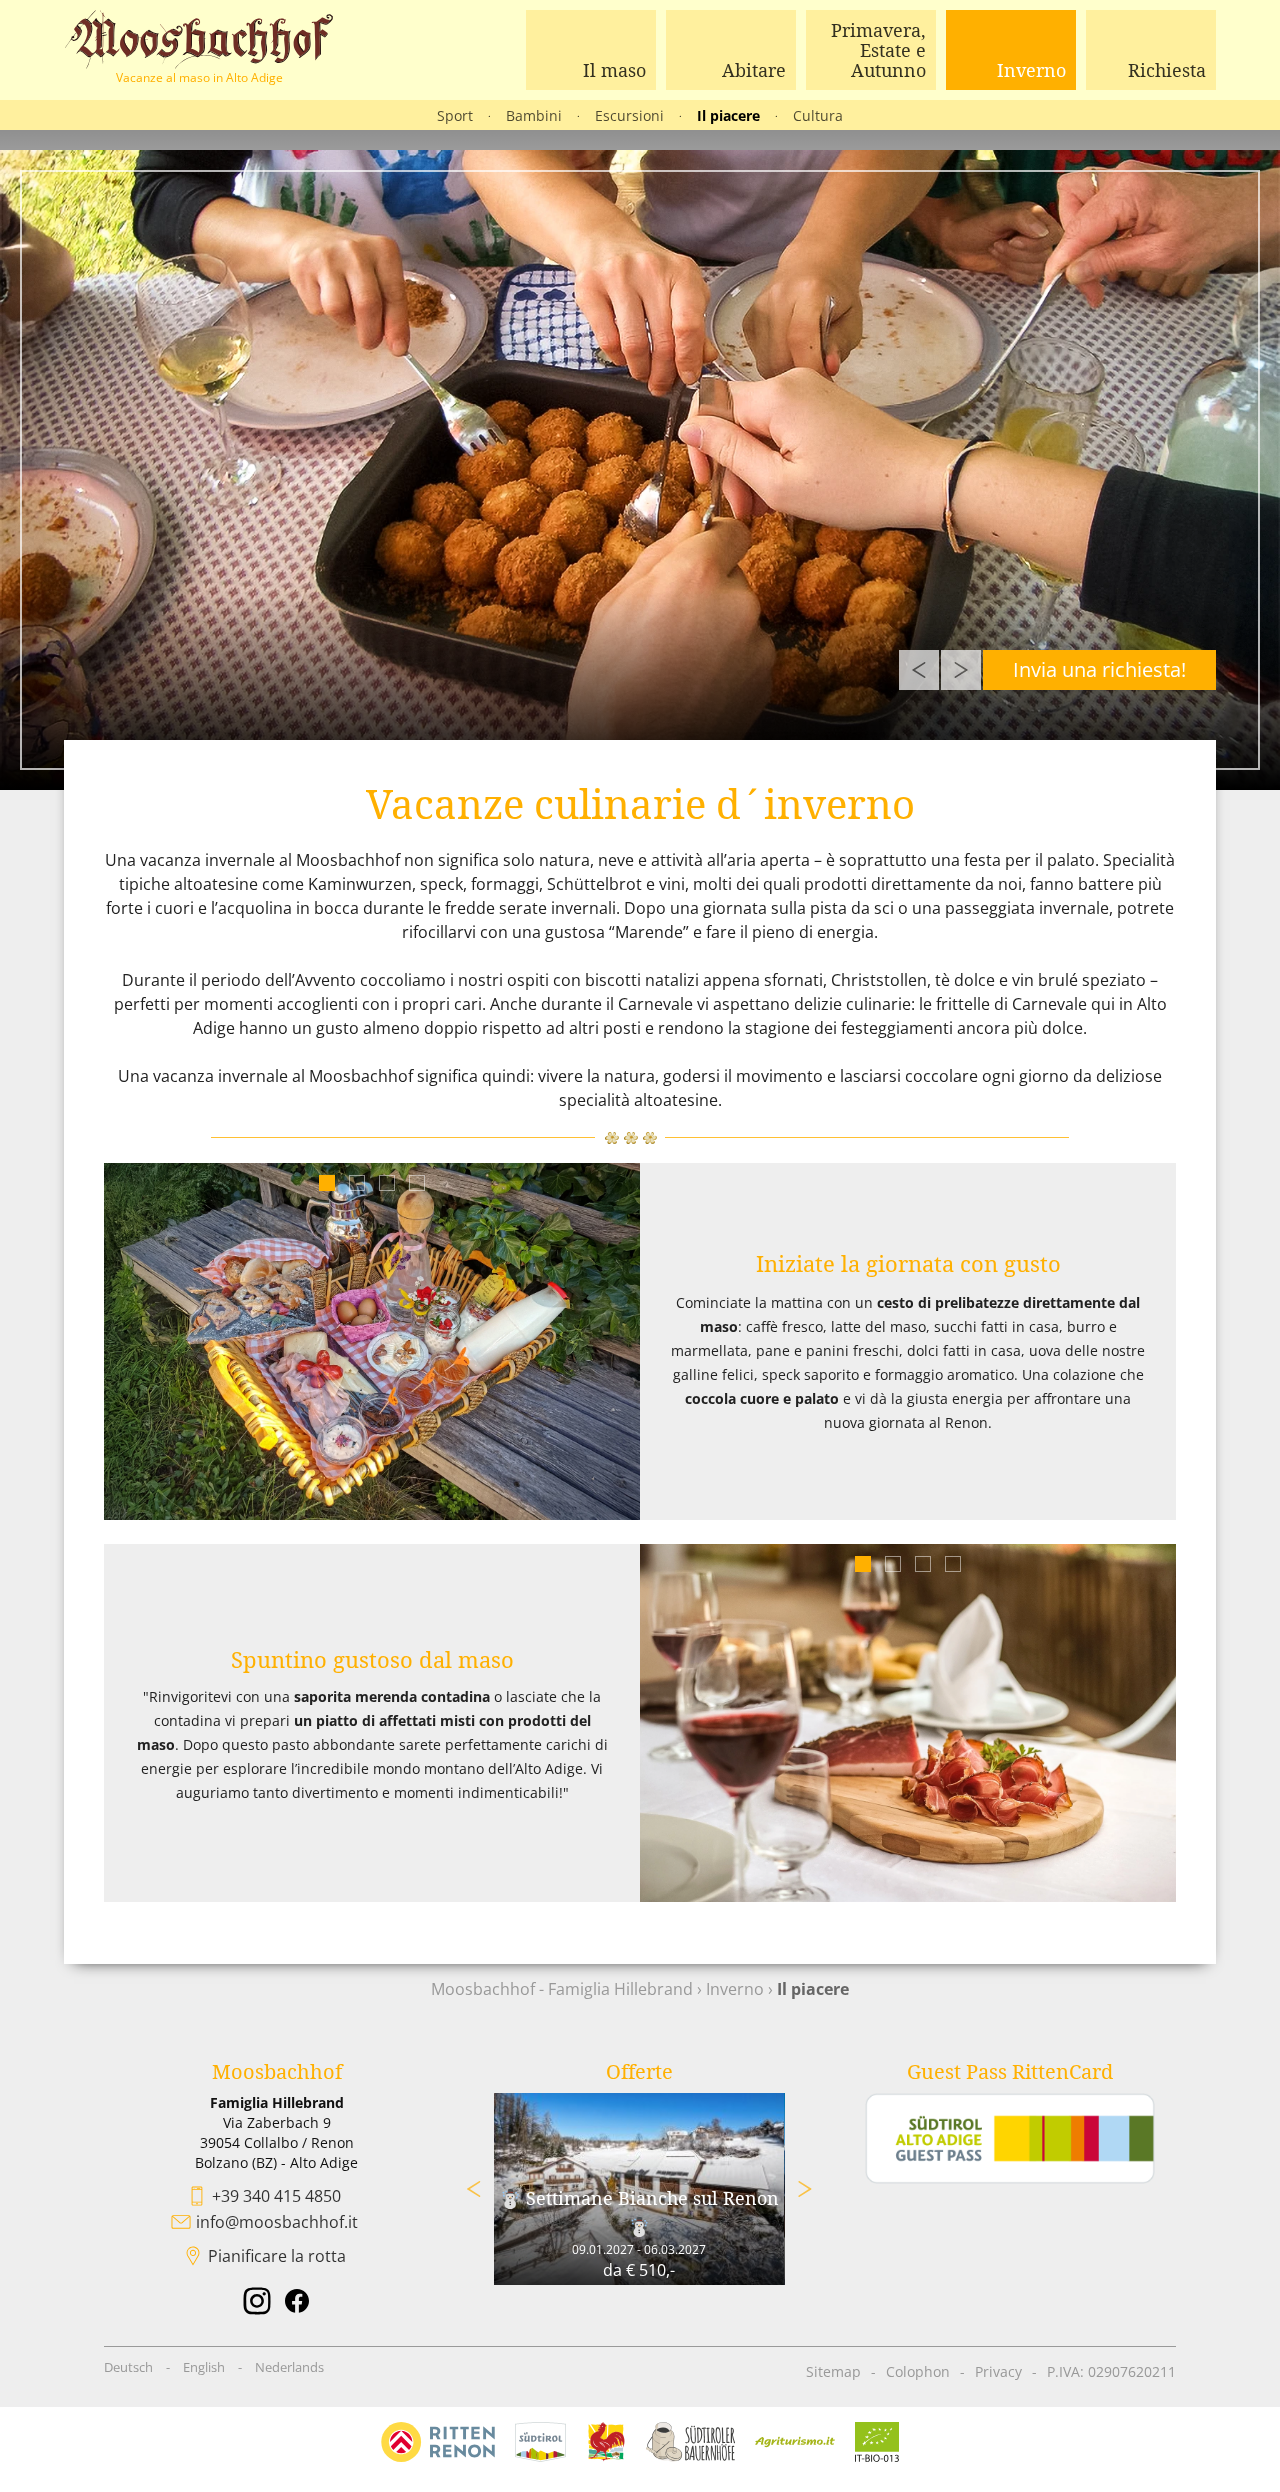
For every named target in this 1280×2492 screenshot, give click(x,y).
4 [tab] (417, 1183)
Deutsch (128, 2367)
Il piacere (728, 115)
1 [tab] (327, 1183)
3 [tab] (387, 1183)
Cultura (818, 115)
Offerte (639, 2071)
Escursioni (629, 115)
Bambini (534, 115)
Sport (455, 115)
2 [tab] (357, 1183)
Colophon (918, 2371)
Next (961, 670)
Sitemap (833, 2371)
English (204, 2367)
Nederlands (289, 2367)
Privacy (998, 2371)
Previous (919, 670)
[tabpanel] (372, 1341)
